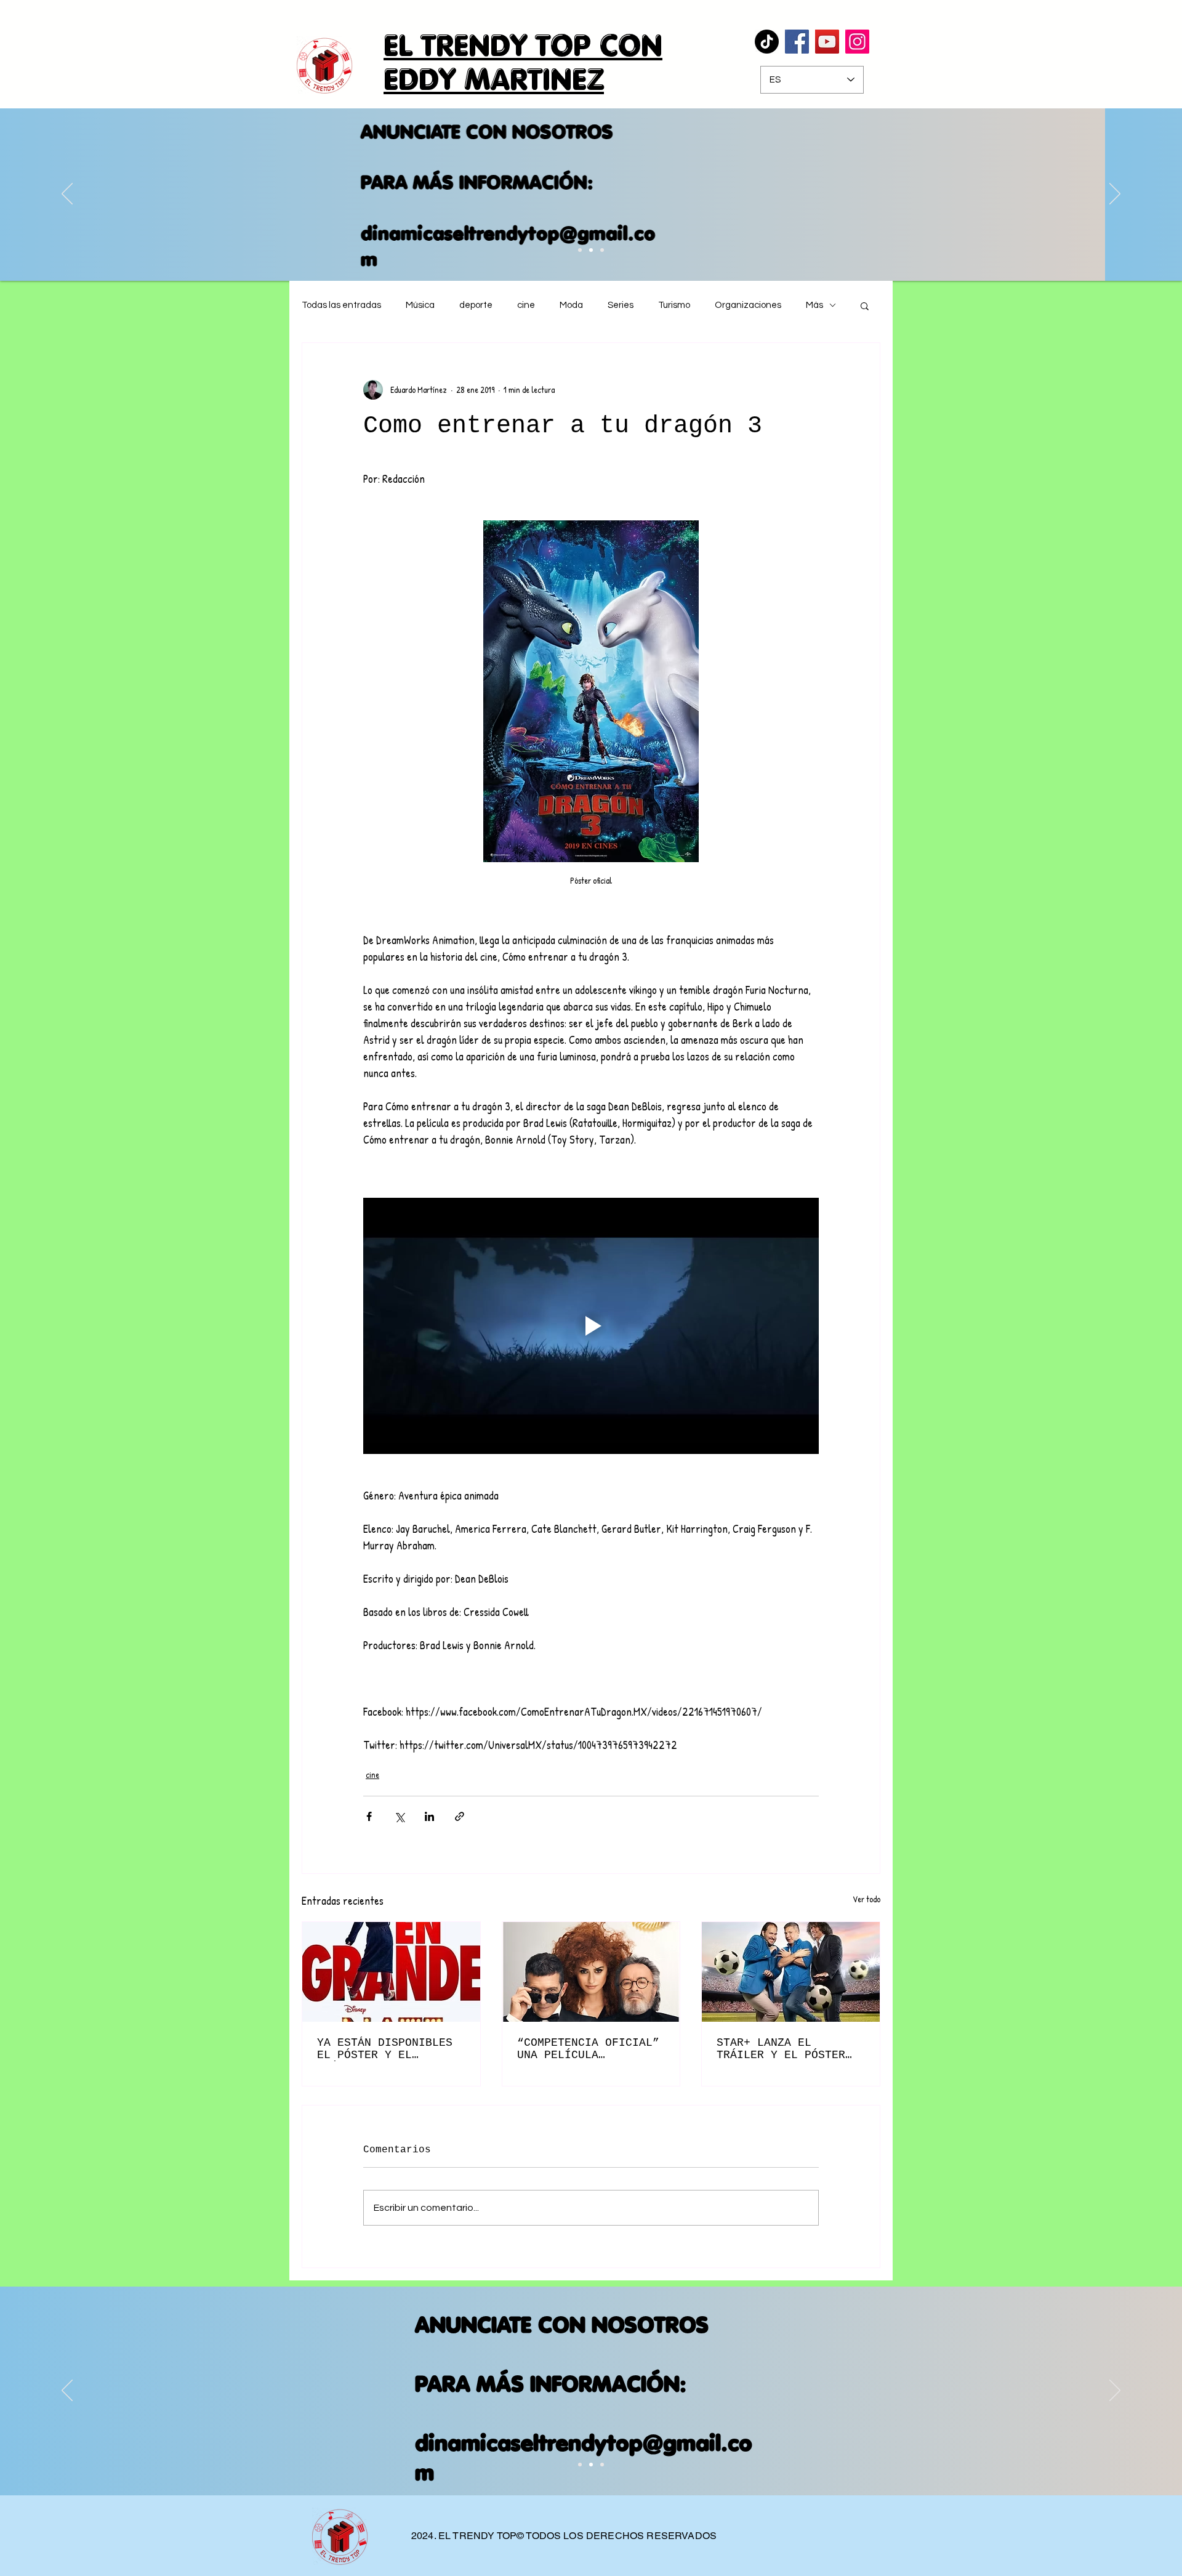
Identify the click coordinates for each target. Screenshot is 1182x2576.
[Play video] (591, 1326)
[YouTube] (827, 42)
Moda (571, 305)
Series (621, 305)
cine (526, 305)
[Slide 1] (580, 2465)
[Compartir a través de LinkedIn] (429, 1816)
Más (814, 305)
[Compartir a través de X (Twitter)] (399, 1816)
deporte (476, 305)
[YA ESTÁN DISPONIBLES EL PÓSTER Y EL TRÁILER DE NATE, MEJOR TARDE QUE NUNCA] (391, 1972)
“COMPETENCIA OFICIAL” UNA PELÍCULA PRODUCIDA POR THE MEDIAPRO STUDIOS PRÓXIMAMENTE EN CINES (588, 2049)
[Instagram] (857, 42)
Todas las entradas (341, 305)
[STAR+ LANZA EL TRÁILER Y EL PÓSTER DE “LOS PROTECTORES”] (791, 1972)
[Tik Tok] (767, 42)
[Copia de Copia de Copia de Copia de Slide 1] (602, 250)
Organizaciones (748, 305)
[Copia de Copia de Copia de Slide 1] (591, 250)
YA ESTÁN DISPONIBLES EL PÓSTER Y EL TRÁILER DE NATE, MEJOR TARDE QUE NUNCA (388, 2049)
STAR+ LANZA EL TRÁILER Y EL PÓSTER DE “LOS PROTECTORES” (784, 2049)
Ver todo (866, 1899)
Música (420, 305)
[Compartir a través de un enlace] (460, 1816)
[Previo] (67, 195)
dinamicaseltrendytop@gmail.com (585, 246)
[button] (865, 305)
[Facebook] (797, 42)
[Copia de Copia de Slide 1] (580, 250)
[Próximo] (1115, 195)
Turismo (674, 305)
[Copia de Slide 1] (591, 2465)
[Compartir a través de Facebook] (369, 1816)
